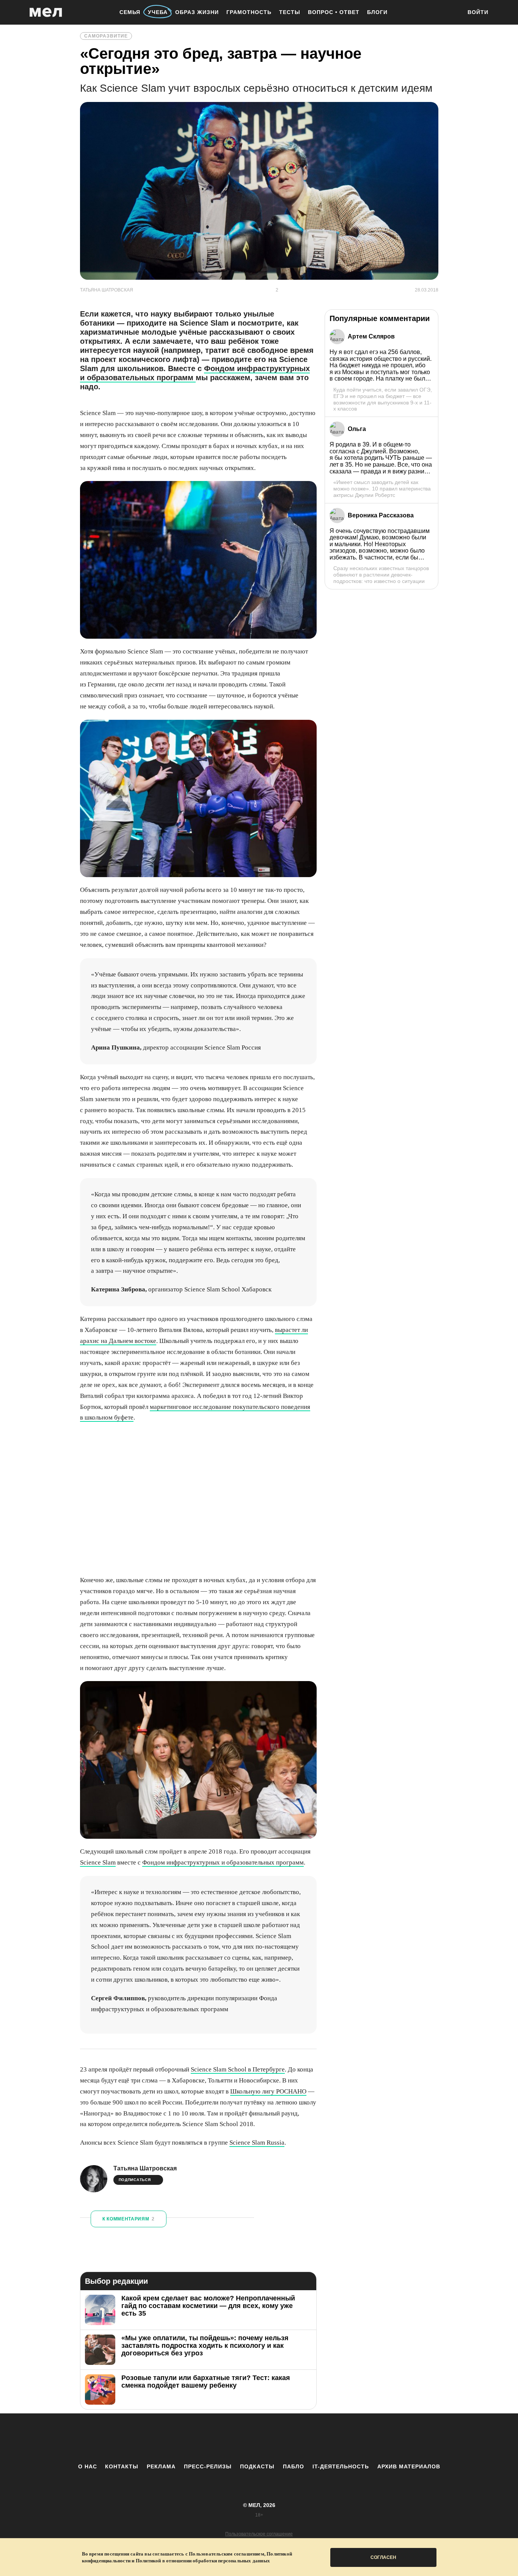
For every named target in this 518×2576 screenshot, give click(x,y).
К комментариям (129, 2219)
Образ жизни (197, 12)
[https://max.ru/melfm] (322, 2438)
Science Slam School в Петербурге (238, 2069)
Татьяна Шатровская (145, 2168)
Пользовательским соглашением (227, 2554)
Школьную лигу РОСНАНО (268, 2091)
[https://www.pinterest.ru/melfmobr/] (280, 2438)
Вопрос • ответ (334, 12)
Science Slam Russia (257, 2143)
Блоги (377, 12)
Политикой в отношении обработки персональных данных (203, 2561)
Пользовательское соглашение (259, 2534)
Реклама (161, 2466)
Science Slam (98, 1862)
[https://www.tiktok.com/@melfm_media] (259, 2438)
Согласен (383, 2557)
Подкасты (257, 2466)
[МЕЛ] (46, 12)
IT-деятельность (341, 2466)
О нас (88, 2466)
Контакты (122, 2466)
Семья (130, 12)
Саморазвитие (106, 36)
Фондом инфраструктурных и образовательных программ (195, 373)
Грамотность (249, 12)
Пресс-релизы (208, 2466)
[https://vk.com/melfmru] (238, 2438)
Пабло (294, 2466)
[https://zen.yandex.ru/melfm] (217, 2438)
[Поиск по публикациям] (452, 13)
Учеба (158, 12)
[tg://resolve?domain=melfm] (196, 2438)
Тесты (290, 12)
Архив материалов (409, 2466)
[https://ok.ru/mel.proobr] (301, 2438)
